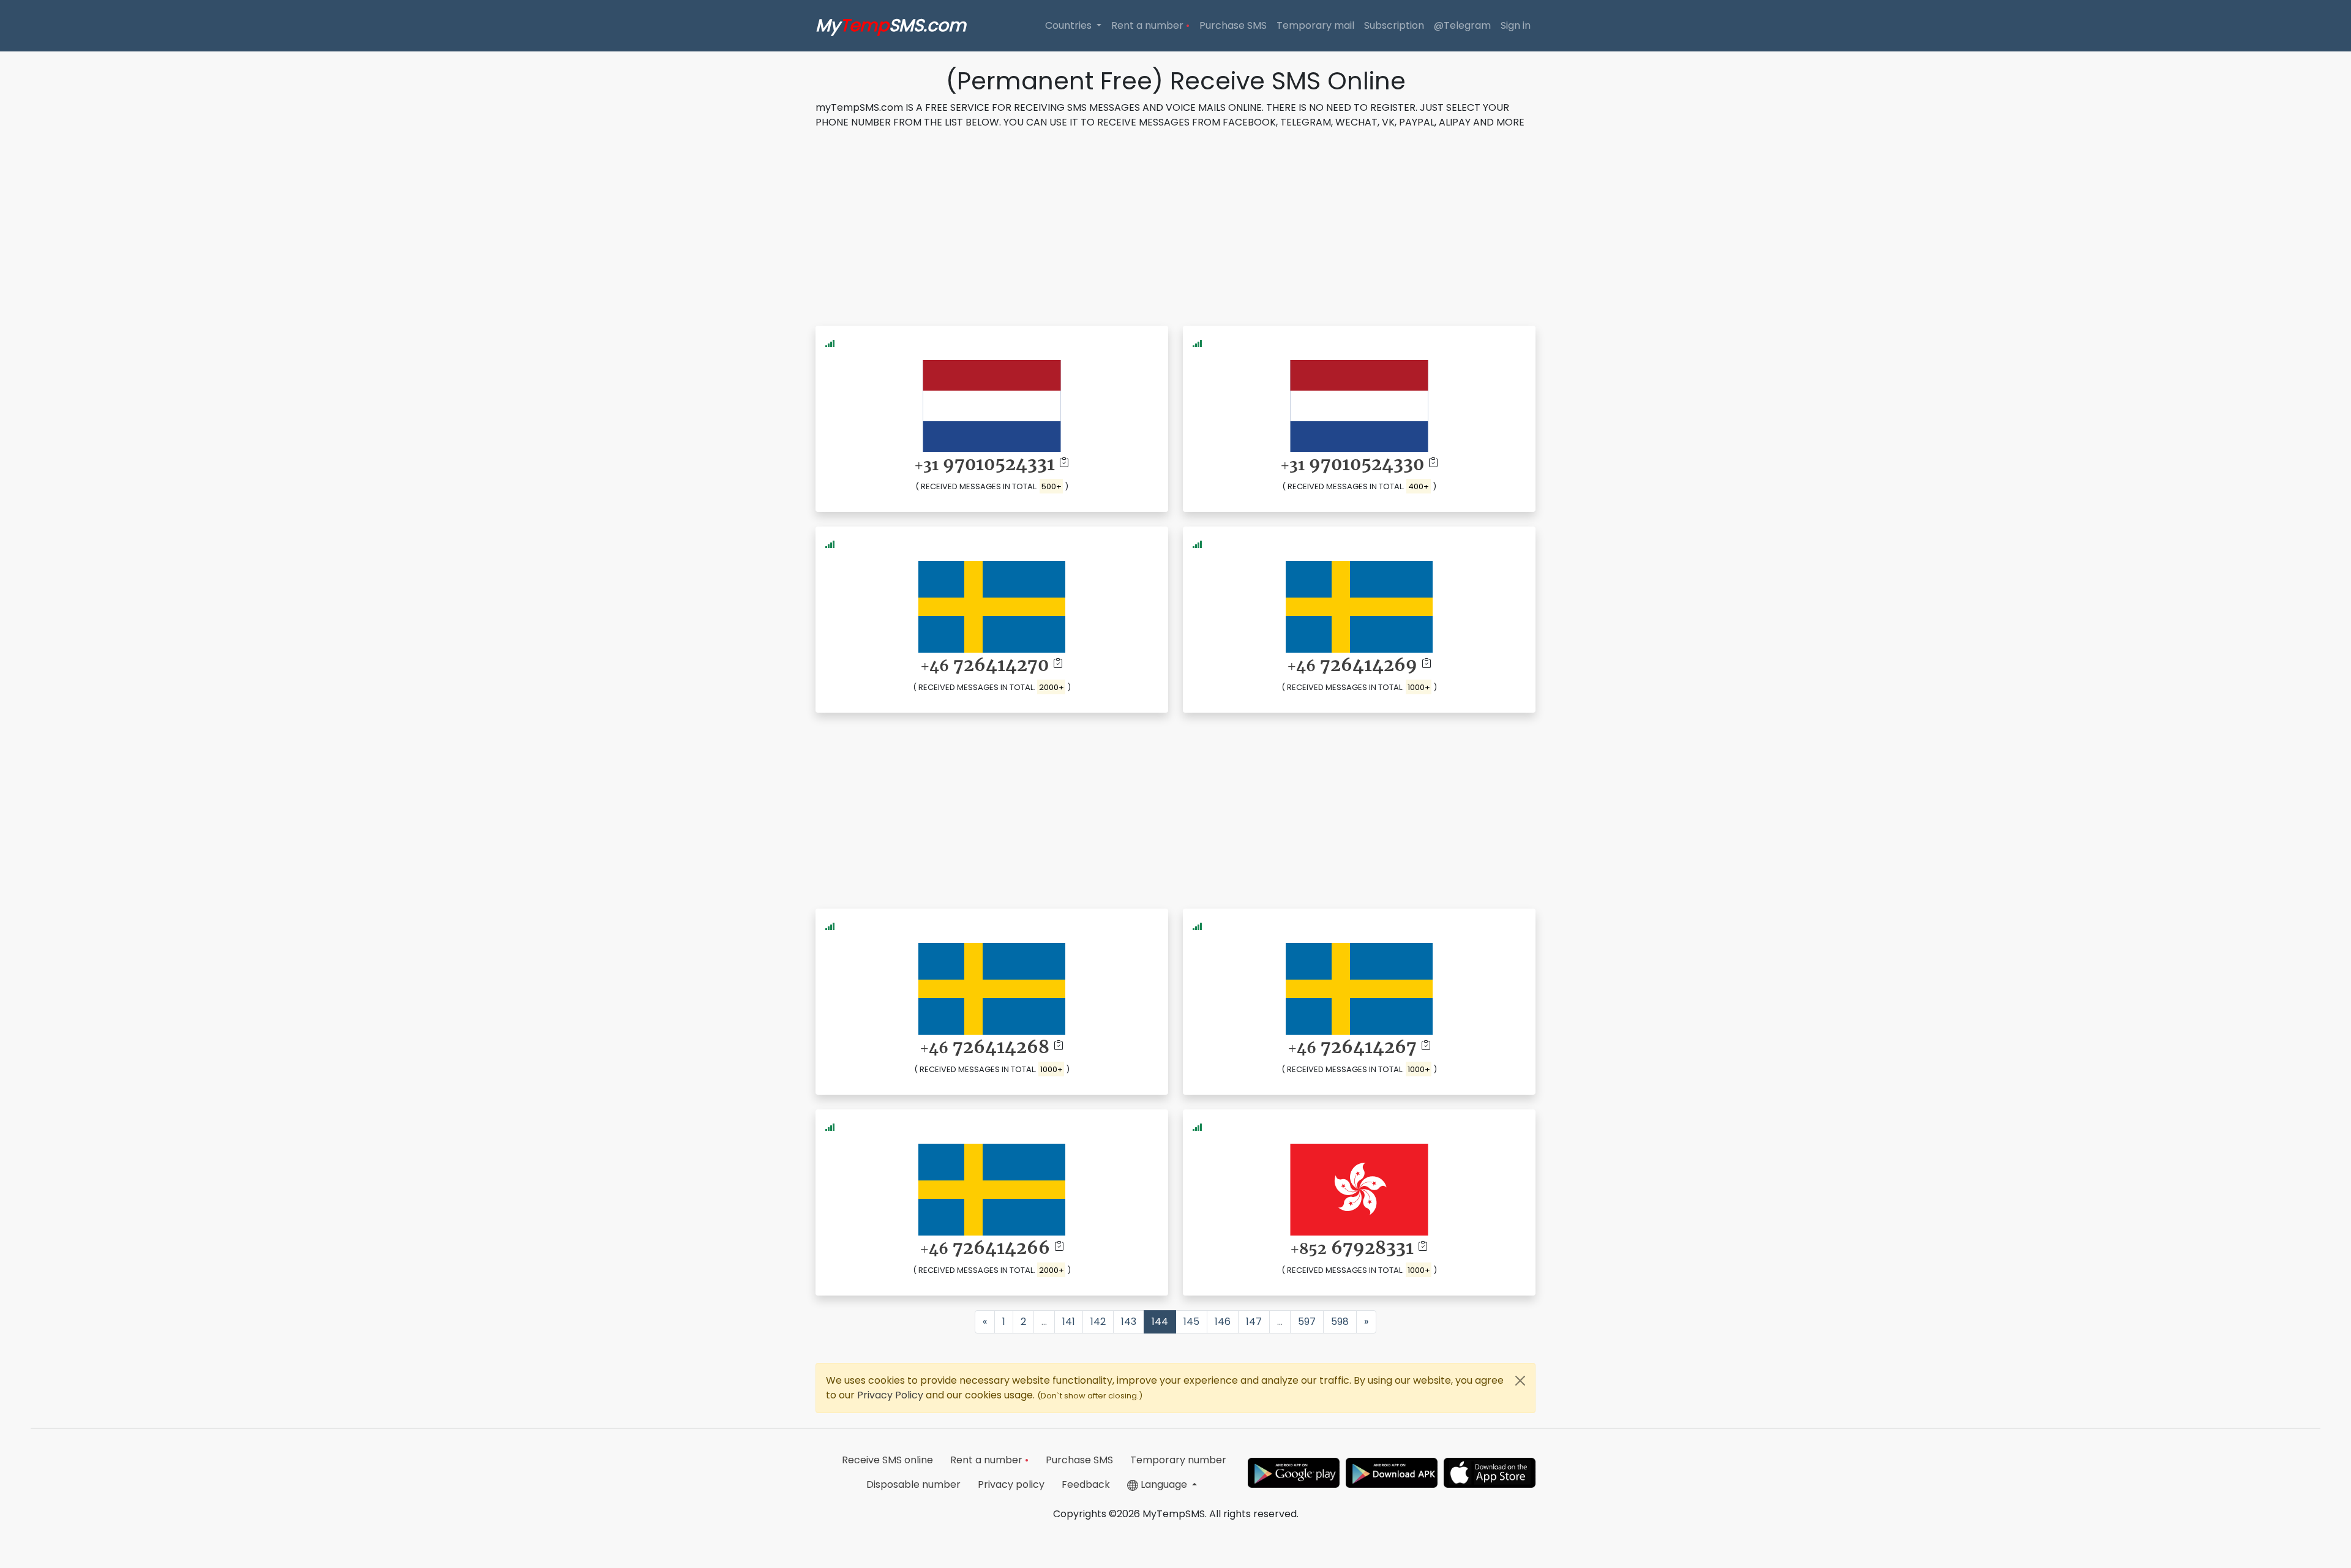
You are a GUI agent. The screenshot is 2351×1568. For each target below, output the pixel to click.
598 (1340, 1322)
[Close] (1520, 1381)
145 (1191, 1322)
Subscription (1394, 25)
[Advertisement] (1175, 225)
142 (1098, 1322)
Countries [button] (1070, 25)
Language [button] (1164, 1484)
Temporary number (1178, 1460)
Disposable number (913, 1484)
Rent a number (1150, 25)
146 (1223, 1322)
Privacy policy (1011, 1484)
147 (1254, 1322)
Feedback (1086, 1484)
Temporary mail (1315, 25)
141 (1069, 1322)
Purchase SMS (1233, 25)
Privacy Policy (891, 1395)
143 (1129, 1322)
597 (1307, 1322)
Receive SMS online (887, 1460)
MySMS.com (891, 25)
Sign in (1516, 25)
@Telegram (1462, 25)
